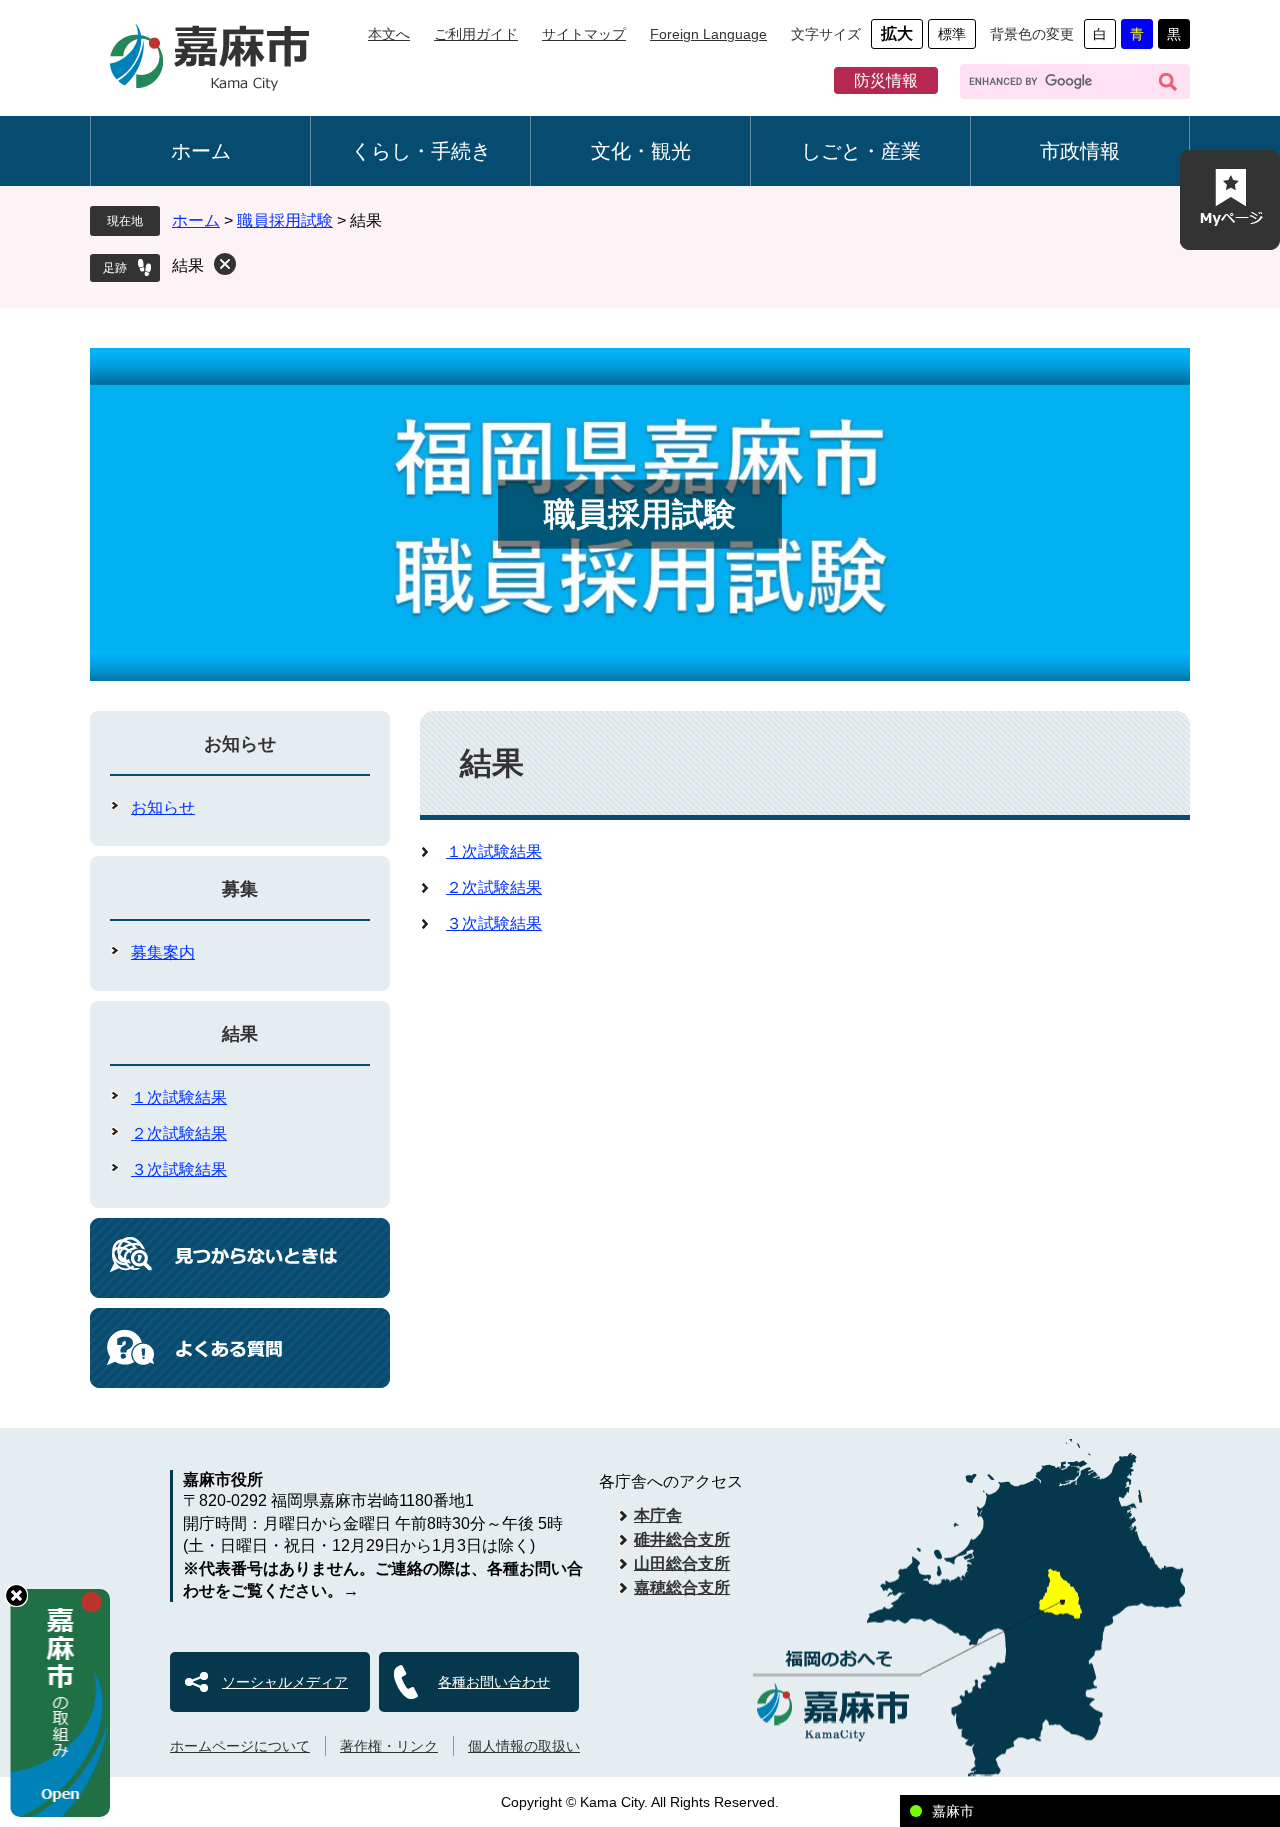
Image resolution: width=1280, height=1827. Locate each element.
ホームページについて (240, 1746)
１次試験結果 (494, 851)
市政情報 (1080, 151)
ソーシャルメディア (285, 1682)
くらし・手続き (421, 151)
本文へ (389, 34)
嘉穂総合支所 (682, 1587)
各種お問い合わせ (494, 1682)
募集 (240, 889)
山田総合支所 (682, 1563)
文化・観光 (641, 151)
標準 (952, 34)
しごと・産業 (861, 151)
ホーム (201, 151)
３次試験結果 (494, 923)
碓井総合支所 (682, 1539)
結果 (188, 265)
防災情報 (886, 80)
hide (16, 1595)
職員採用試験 (285, 220)
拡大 (897, 33)
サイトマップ (584, 34)
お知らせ (240, 744)
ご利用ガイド (476, 34)
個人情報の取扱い (524, 1746)
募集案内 (163, 952)
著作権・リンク (389, 1746)
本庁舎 (658, 1515)
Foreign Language (708, 34)
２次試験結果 (494, 887)
